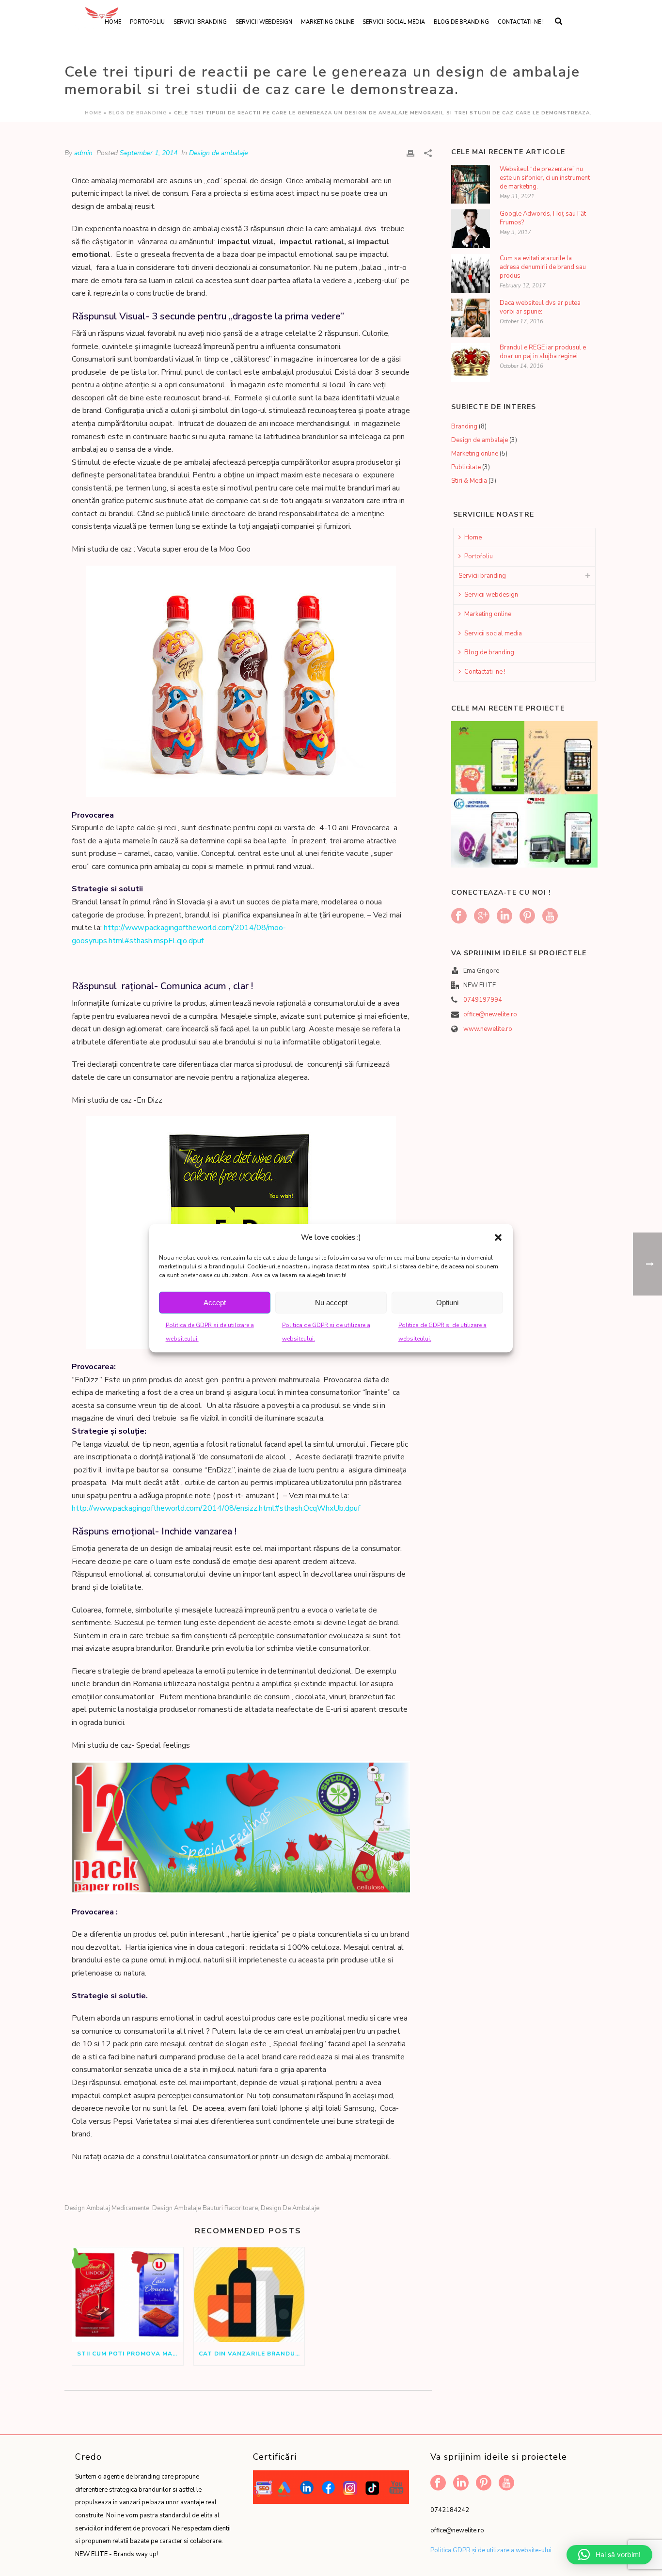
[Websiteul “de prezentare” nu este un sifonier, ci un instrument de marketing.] (471, 184)
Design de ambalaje (218, 153)
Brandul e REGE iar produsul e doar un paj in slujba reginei (543, 352)
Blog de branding (461, 22)
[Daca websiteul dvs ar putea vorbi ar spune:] (471, 318)
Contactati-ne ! (521, 22)
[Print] (410, 153)
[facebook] (459, 917)
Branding (464, 427)
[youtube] (550, 917)
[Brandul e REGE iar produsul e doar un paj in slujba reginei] (471, 363)
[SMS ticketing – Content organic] (573, 825)
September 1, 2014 (149, 153)
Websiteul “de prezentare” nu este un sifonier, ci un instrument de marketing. (545, 178)
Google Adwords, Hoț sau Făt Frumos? (543, 218)
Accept (215, 1303)
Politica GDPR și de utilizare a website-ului (491, 2550)
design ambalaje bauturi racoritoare (205, 2208)
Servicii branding (200, 22)
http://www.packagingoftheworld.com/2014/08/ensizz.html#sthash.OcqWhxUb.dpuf (216, 1508)
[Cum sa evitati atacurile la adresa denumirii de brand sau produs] (471, 273)
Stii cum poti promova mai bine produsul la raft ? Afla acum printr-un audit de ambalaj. (130, 2354)
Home (93, 113)
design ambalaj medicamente (107, 2208)
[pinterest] (527, 917)
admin (83, 153)
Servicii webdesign (264, 22)
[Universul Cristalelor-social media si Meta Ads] (500, 825)
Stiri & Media (469, 481)
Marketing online (327, 22)
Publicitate (466, 467)
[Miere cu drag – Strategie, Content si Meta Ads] (573, 752)
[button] (498, 1237)
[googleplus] (482, 917)
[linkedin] (504, 917)
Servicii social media (394, 22)
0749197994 (483, 1000)
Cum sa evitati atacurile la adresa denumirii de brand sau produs (543, 267)
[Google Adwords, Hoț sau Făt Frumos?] (471, 229)
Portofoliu (479, 556)
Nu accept (331, 1303)
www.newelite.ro (488, 1029)
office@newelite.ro (490, 1014)
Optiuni (447, 1303)
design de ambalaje (290, 2208)
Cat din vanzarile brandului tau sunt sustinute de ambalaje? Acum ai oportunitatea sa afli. (252, 2354)
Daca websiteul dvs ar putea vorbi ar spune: (540, 307)
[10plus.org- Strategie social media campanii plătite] (500, 752)
